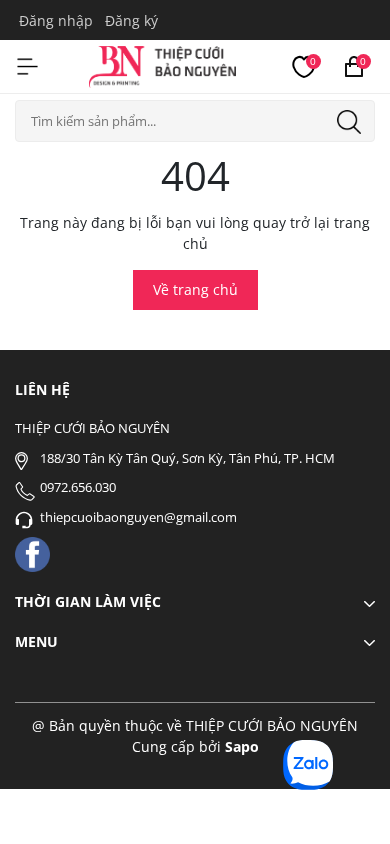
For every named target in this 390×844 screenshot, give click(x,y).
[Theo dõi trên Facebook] (32, 553)
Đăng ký (131, 20)
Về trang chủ (195, 289)
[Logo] (162, 64)
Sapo (242, 746)
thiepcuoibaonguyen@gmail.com (138, 517)
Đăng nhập (56, 20)
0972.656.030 (78, 487)
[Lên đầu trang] (347, 801)
